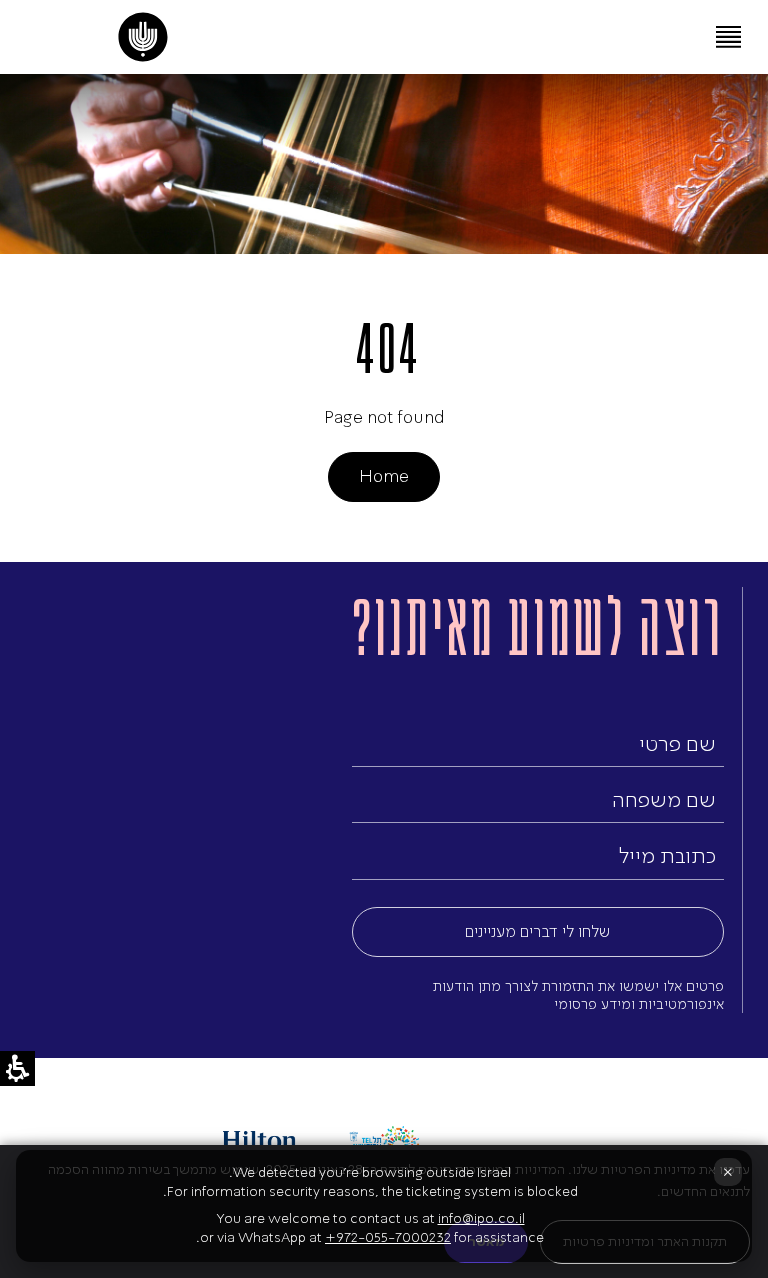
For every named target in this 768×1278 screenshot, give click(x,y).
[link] (143, 37)
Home (384, 476)
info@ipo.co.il (481, 1218)
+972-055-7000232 (388, 1237)
